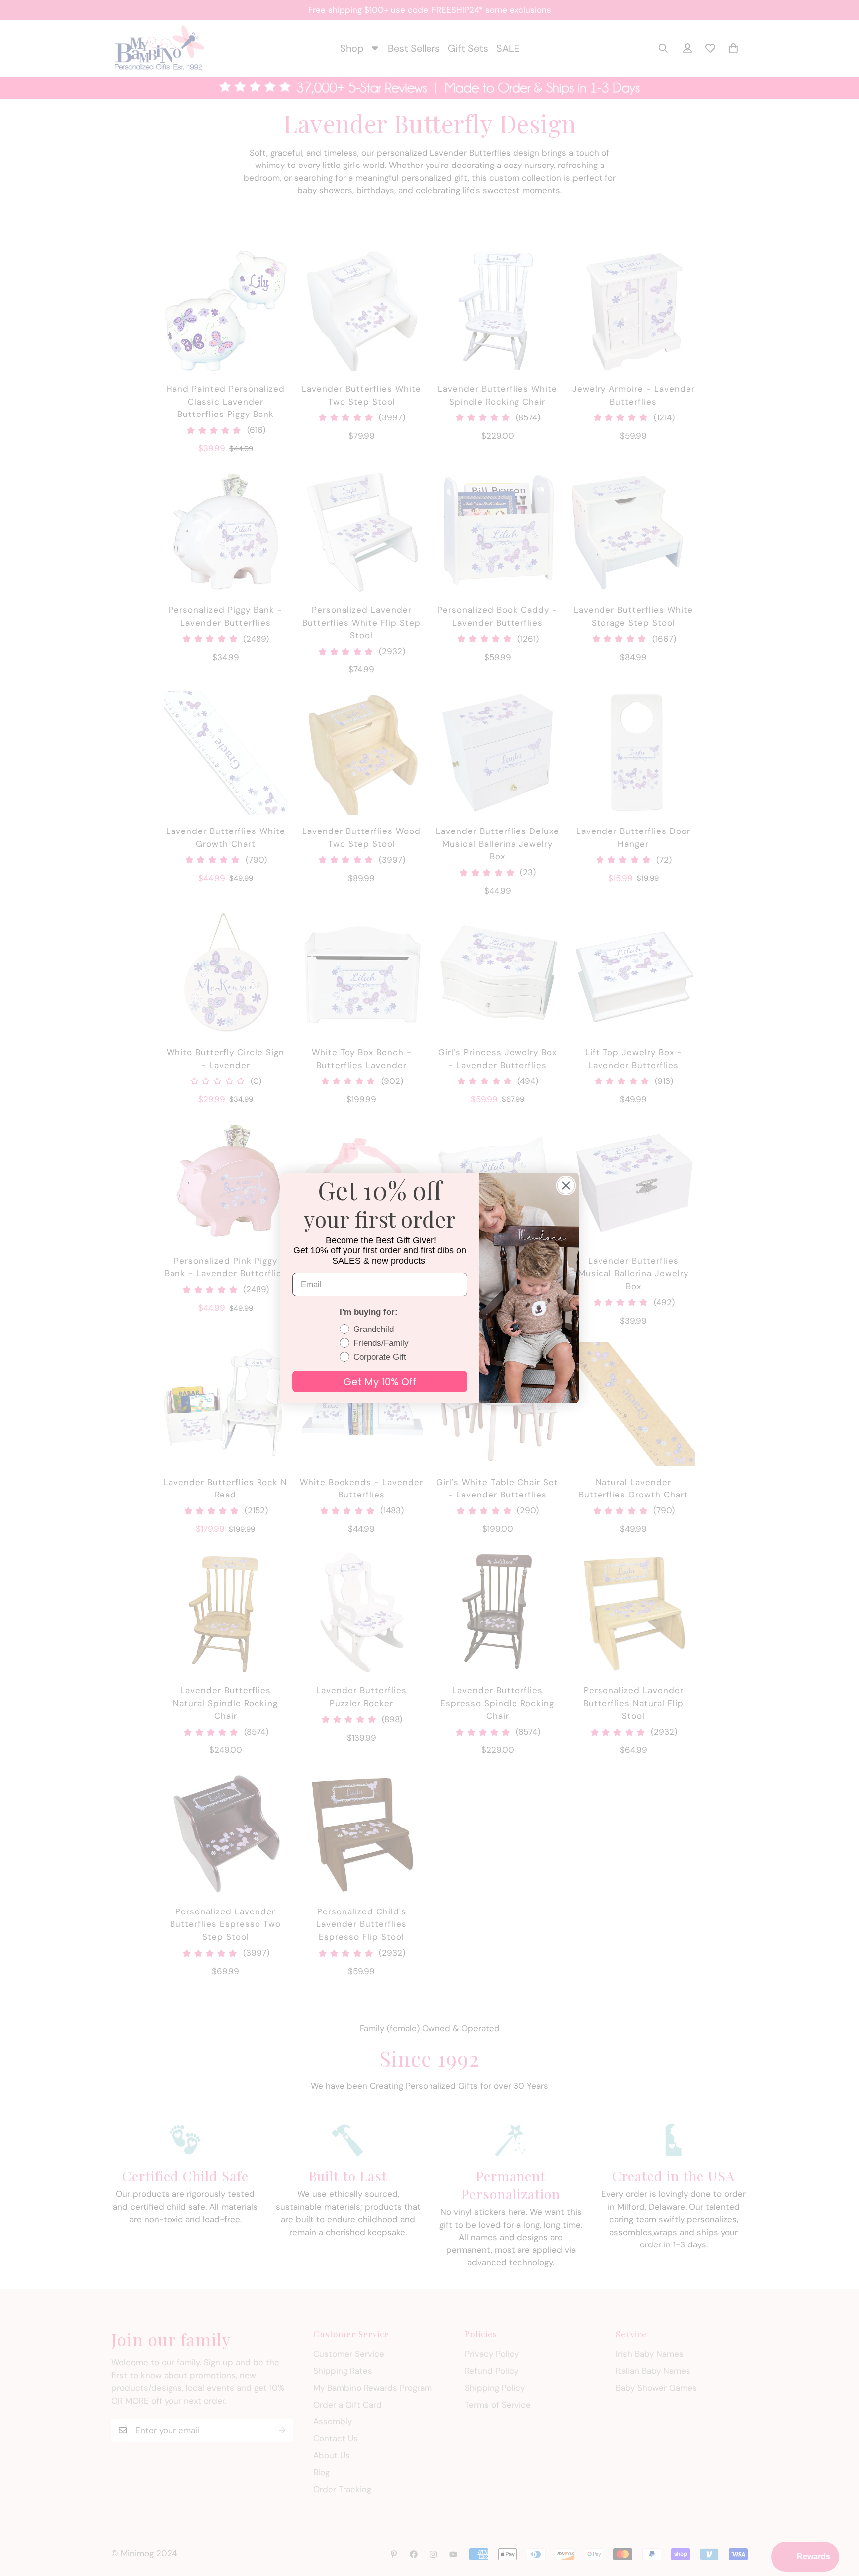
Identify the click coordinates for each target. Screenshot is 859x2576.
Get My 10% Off (380, 1382)
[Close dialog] (566, 1186)
